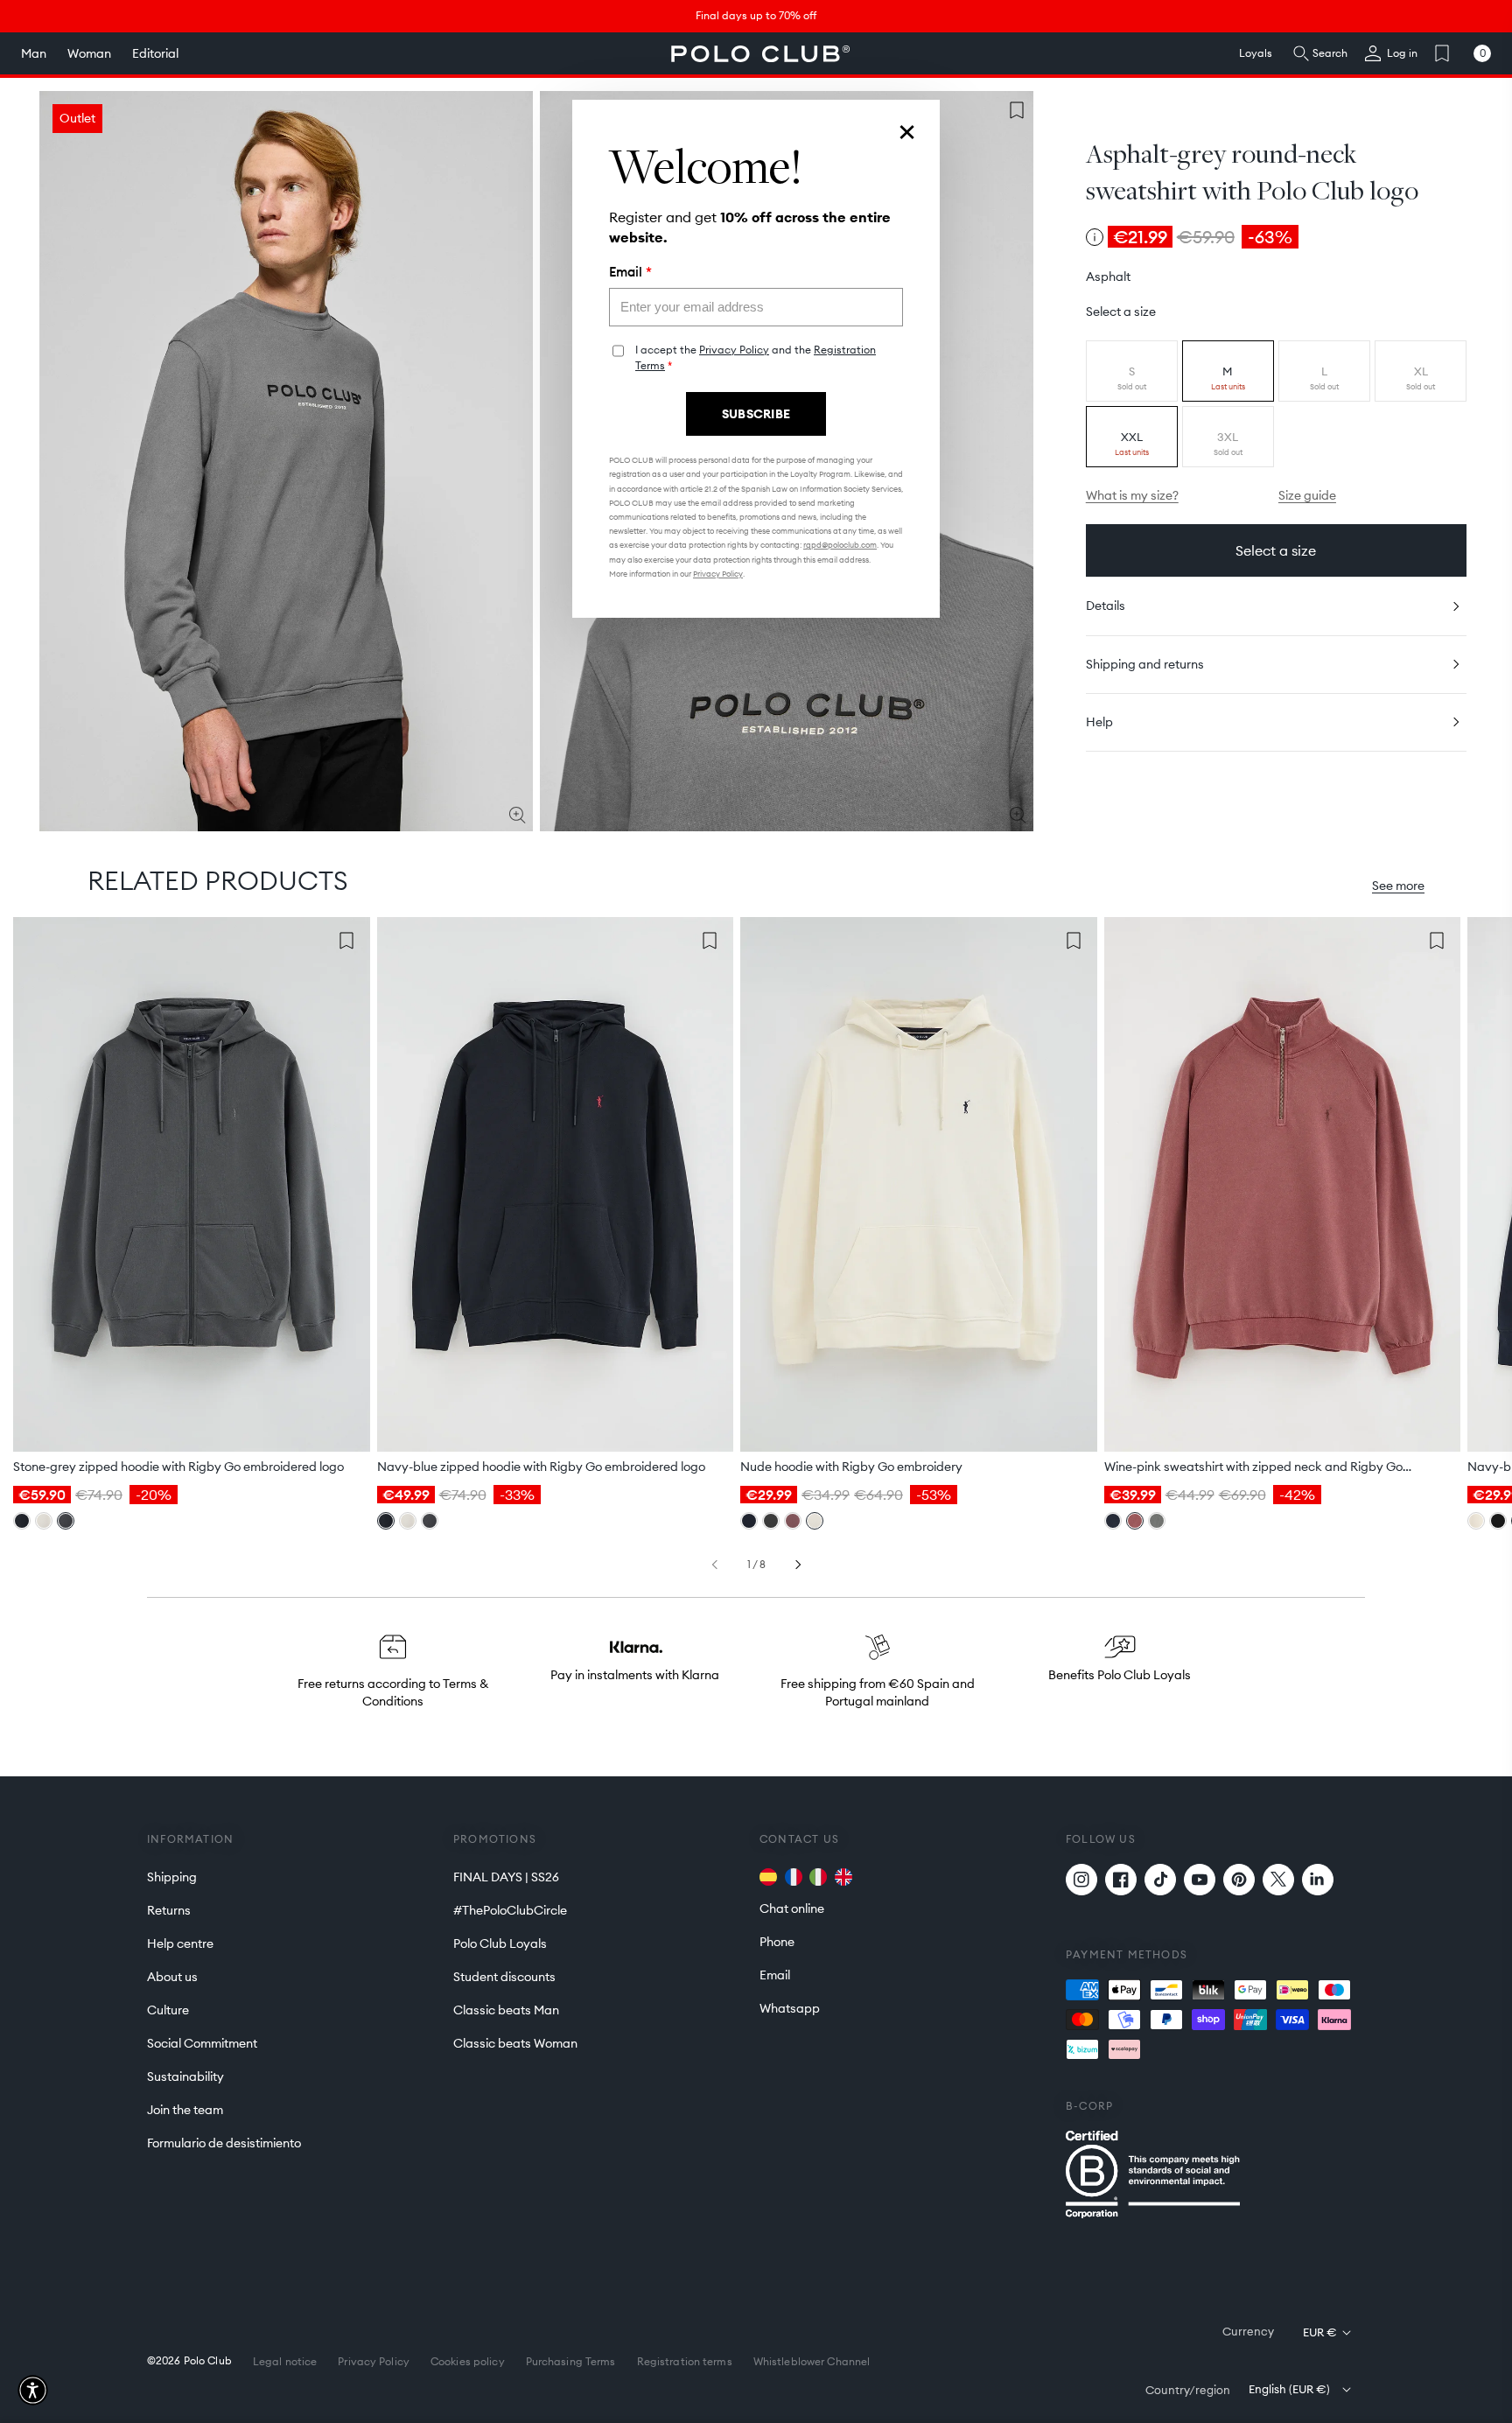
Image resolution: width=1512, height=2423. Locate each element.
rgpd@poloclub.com (840, 545)
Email (630, 272)
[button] (33, 2390)
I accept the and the (756, 357)
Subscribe (756, 414)
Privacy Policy (734, 350)
